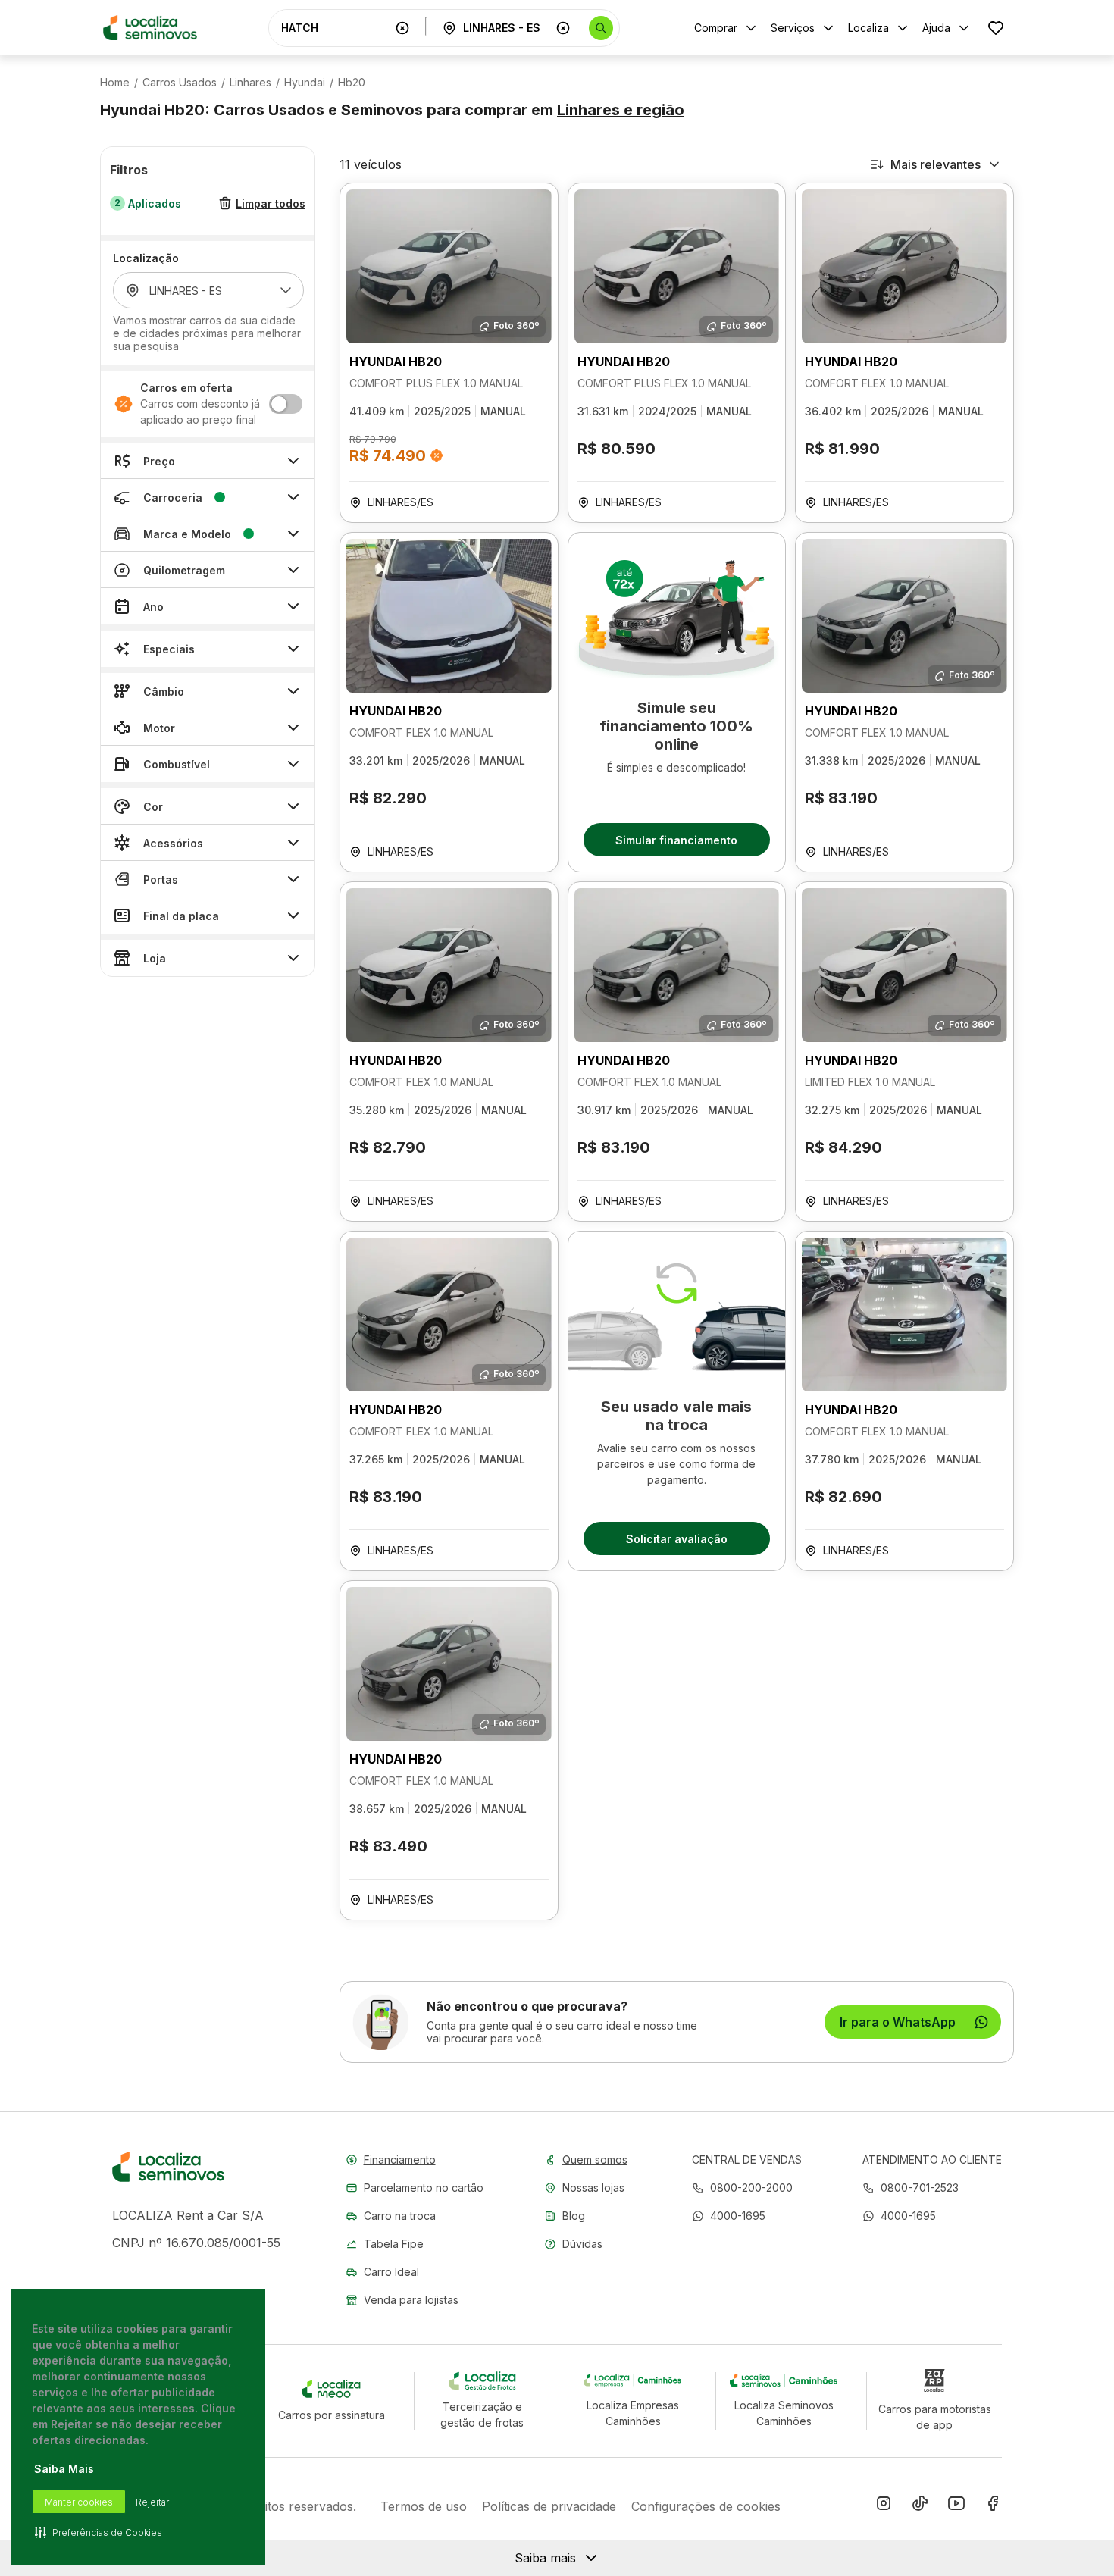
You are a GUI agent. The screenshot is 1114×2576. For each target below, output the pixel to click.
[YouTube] (956, 2506)
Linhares (250, 83)
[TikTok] (920, 2506)
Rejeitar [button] (152, 2502)
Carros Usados (180, 83)
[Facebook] (993, 2506)
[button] (729, 2216)
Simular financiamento (676, 840)
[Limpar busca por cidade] (563, 28)
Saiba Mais (64, 2469)
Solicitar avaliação (677, 1539)
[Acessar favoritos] (996, 28)
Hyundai (305, 83)
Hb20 (352, 83)
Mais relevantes (936, 164)
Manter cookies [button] (79, 2502)
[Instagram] (884, 2506)
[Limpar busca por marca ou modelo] (402, 28)
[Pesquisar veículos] (601, 28)
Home (115, 83)
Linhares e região (621, 110)
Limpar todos (271, 203)
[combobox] (335, 28)
